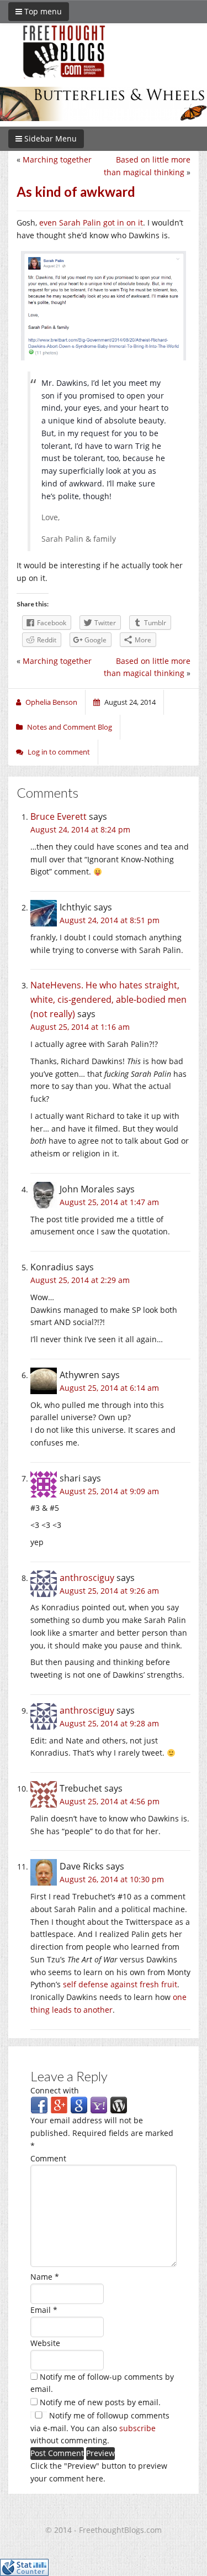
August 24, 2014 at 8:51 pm (110, 920)
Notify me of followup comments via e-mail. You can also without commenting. (100, 2428)
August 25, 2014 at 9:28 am (109, 1723)
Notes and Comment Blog (70, 727)
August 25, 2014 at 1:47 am (109, 1202)
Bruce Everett (59, 816)
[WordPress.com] (119, 2105)
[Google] (79, 2105)
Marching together (57, 159)
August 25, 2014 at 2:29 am (80, 1280)
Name (45, 2277)
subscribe (137, 2428)
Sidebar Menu (49, 138)
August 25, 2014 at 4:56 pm (110, 1801)
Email (44, 2310)
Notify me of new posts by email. (100, 2402)
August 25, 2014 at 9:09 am (109, 1491)
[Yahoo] (99, 2105)
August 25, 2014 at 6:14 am (109, 1388)
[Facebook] (39, 2105)
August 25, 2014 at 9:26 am (109, 1591)
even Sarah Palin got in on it (91, 222)
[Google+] (59, 2105)
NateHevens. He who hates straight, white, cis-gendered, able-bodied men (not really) (108, 999)
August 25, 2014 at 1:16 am (80, 1027)
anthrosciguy (87, 1578)
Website (45, 2343)
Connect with (55, 2090)
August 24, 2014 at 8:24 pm (80, 829)
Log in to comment (59, 752)
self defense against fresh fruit (120, 1984)
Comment (48, 2158)
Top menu (42, 11)
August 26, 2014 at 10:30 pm (112, 1879)
